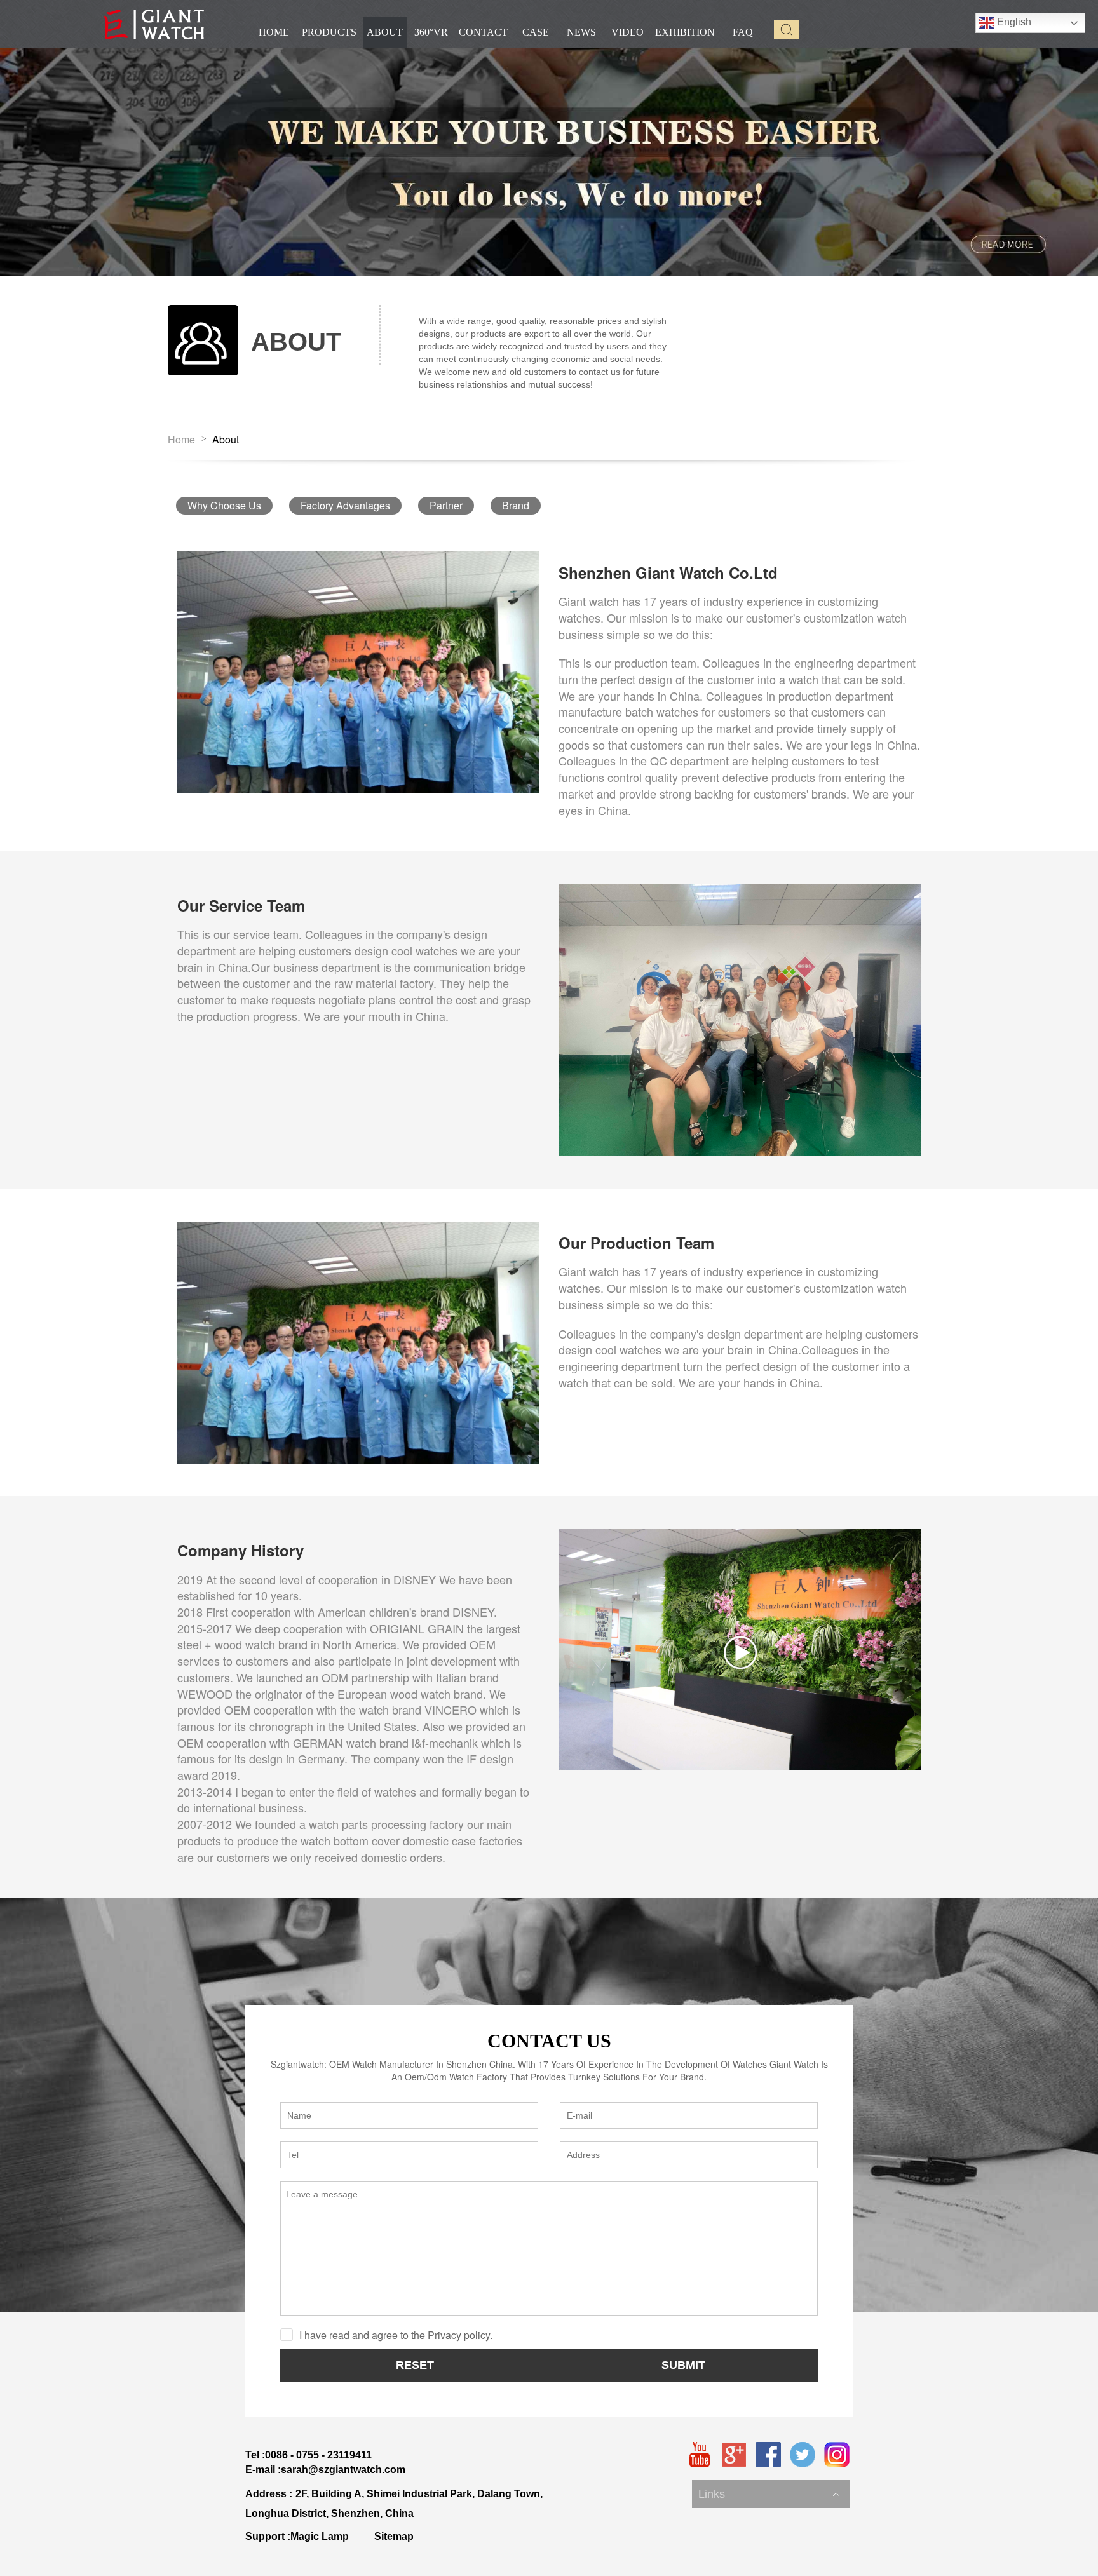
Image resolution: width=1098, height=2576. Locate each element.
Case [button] (536, 32)
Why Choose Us (224, 505)
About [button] (385, 32)
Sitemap (394, 2536)
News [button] (581, 32)
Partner (446, 505)
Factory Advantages (345, 505)
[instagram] (837, 2455)
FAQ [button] (743, 32)
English (1013, 22)
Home (181, 440)
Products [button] (329, 32)
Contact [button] (483, 32)
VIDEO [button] (627, 32)
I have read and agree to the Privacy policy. (396, 2335)
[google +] (734, 2455)
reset (415, 2365)
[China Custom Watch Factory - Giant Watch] (154, 24)
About (226, 440)
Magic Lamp (320, 2536)
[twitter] (803, 2455)
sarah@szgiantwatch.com (343, 2470)
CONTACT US (549, 2041)
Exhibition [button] (685, 32)
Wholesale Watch (733, 2481)
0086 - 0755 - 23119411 (318, 2455)
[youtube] (700, 2455)
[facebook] (768, 2455)
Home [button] (274, 32)
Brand (516, 505)
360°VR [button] (431, 32)
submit (683, 2365)
